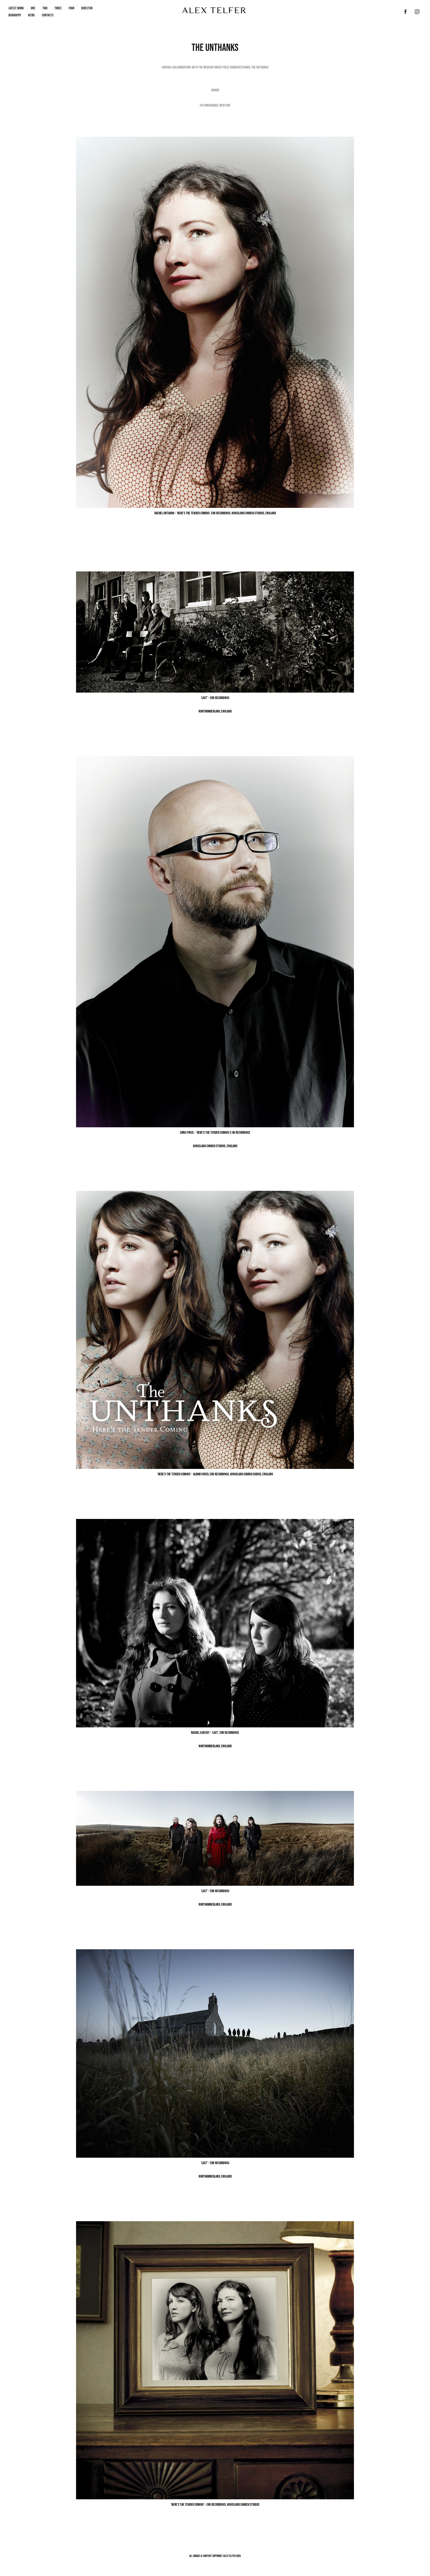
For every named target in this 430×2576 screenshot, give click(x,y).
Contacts (48, 15)
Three (58, 8)
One (33, 8)
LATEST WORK (16, 8)
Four (72, 8)
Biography (15, 15)
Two (45, 8)
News (31, 15)
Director (87, 8)
